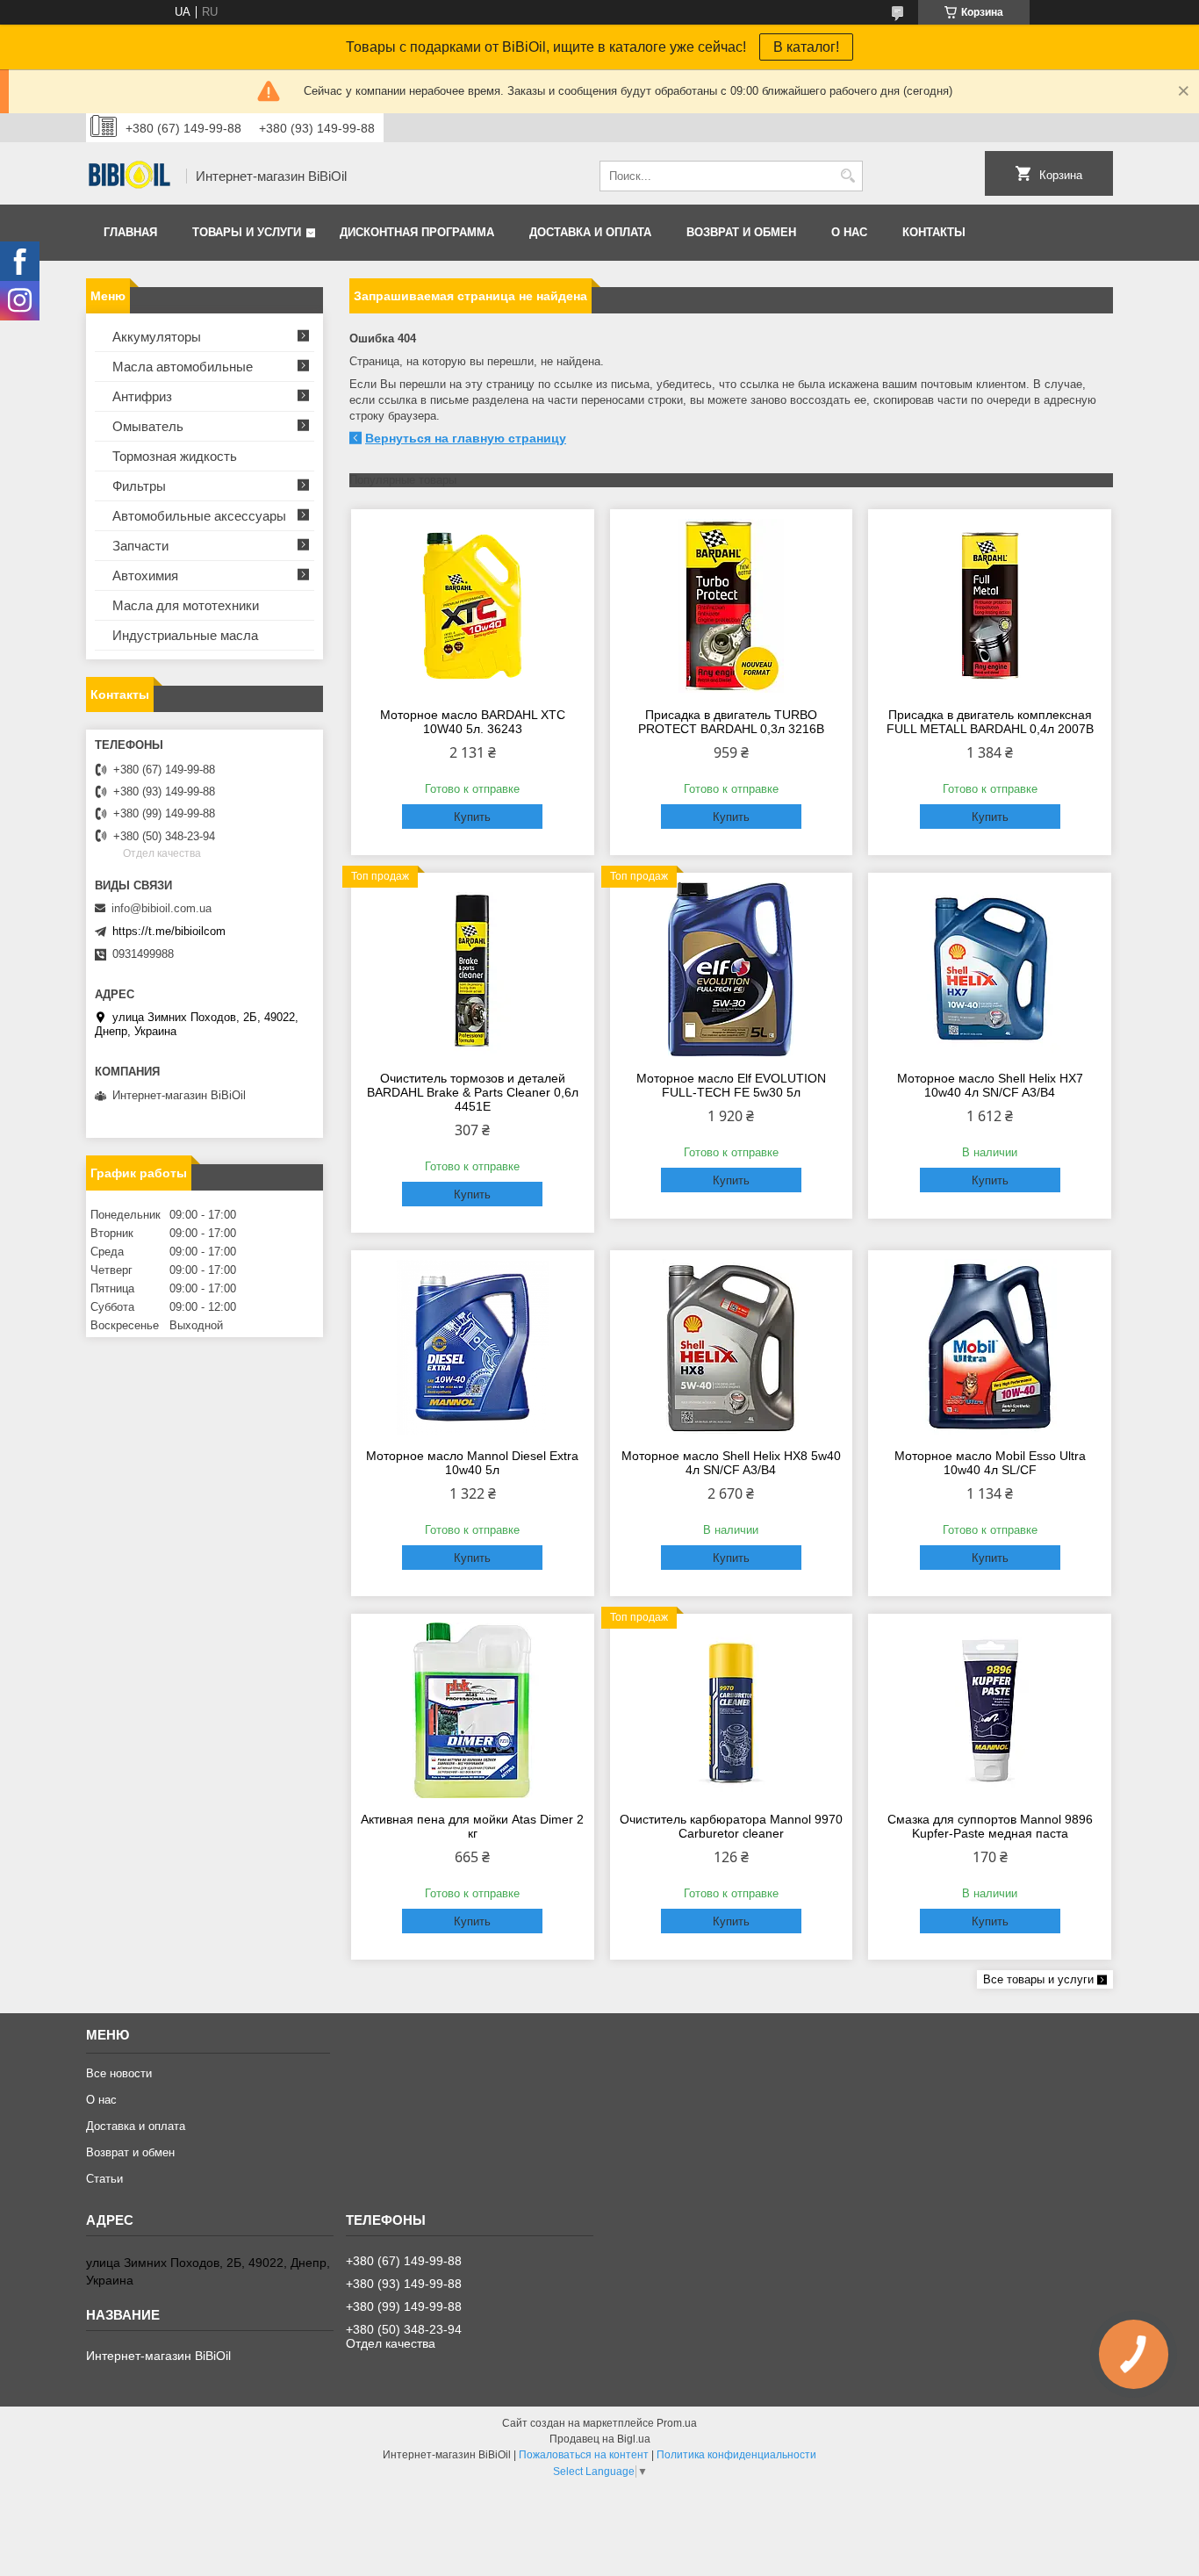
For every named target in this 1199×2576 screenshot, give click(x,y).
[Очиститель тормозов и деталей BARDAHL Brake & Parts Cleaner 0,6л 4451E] (473, 969)
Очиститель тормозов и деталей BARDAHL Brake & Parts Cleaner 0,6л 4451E (473, 1092)
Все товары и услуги (1038, 1979)
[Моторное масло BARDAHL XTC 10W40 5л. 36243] (473, 606)
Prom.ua (677, 2423)
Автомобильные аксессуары (199, 516)
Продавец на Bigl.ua (600, 2439)
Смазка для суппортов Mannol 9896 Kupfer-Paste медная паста (990, 1826)
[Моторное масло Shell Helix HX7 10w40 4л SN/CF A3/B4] (990, 969)
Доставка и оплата (590, 232)
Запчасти (140, 546)
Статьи (104, 2179)
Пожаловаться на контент (584, 2455)
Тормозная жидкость (175, 456)
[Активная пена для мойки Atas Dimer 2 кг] (473, 1710)
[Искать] (847, 176)
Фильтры (139, 486)
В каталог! (806, 47)
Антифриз (142, 396)
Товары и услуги (247, 232)
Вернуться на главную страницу (466, 438)
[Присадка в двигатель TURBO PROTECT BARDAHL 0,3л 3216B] (732, 606)
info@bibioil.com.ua (162, 908)
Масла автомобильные (183, 367)
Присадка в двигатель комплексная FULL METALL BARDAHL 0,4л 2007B (990, 722)
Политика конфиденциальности (736, 2455)
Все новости (119, 2073)
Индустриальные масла (185, 635)
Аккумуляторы (157, 337)
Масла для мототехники (186, 605)
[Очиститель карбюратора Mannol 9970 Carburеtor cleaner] (732, 1710)
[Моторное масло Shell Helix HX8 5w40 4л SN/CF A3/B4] (732, 1347)
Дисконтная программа (417, 232)
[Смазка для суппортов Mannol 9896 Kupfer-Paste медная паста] (990, 1710)
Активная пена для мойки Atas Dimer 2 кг (472, 1826)
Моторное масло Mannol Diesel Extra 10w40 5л (472, 1463)
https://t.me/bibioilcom (169, 931)
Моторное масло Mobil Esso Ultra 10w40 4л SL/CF (990, 1463)
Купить (472, 817)
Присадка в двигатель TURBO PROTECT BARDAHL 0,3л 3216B (731, 722)
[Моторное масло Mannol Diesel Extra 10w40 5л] (473, 1347)
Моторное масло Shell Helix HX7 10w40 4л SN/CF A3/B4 (990, 1085)
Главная (130, 232)
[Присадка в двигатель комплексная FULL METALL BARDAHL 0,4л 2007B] (990, 606)
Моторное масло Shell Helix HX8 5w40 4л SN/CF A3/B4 (731, 1463)
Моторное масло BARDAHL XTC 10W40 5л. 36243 (473, 722)
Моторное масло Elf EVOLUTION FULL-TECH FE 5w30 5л (731, 1085)
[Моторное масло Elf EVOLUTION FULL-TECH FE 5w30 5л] (732, 969)
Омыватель (148, 426)
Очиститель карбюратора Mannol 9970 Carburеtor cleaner (731, 1826)
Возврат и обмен (741, 232)
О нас (849, 232)
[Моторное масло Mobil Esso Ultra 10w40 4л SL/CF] (990, 1347)
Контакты (934, 232)
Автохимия (145, 576)
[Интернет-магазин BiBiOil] (130, 176)
